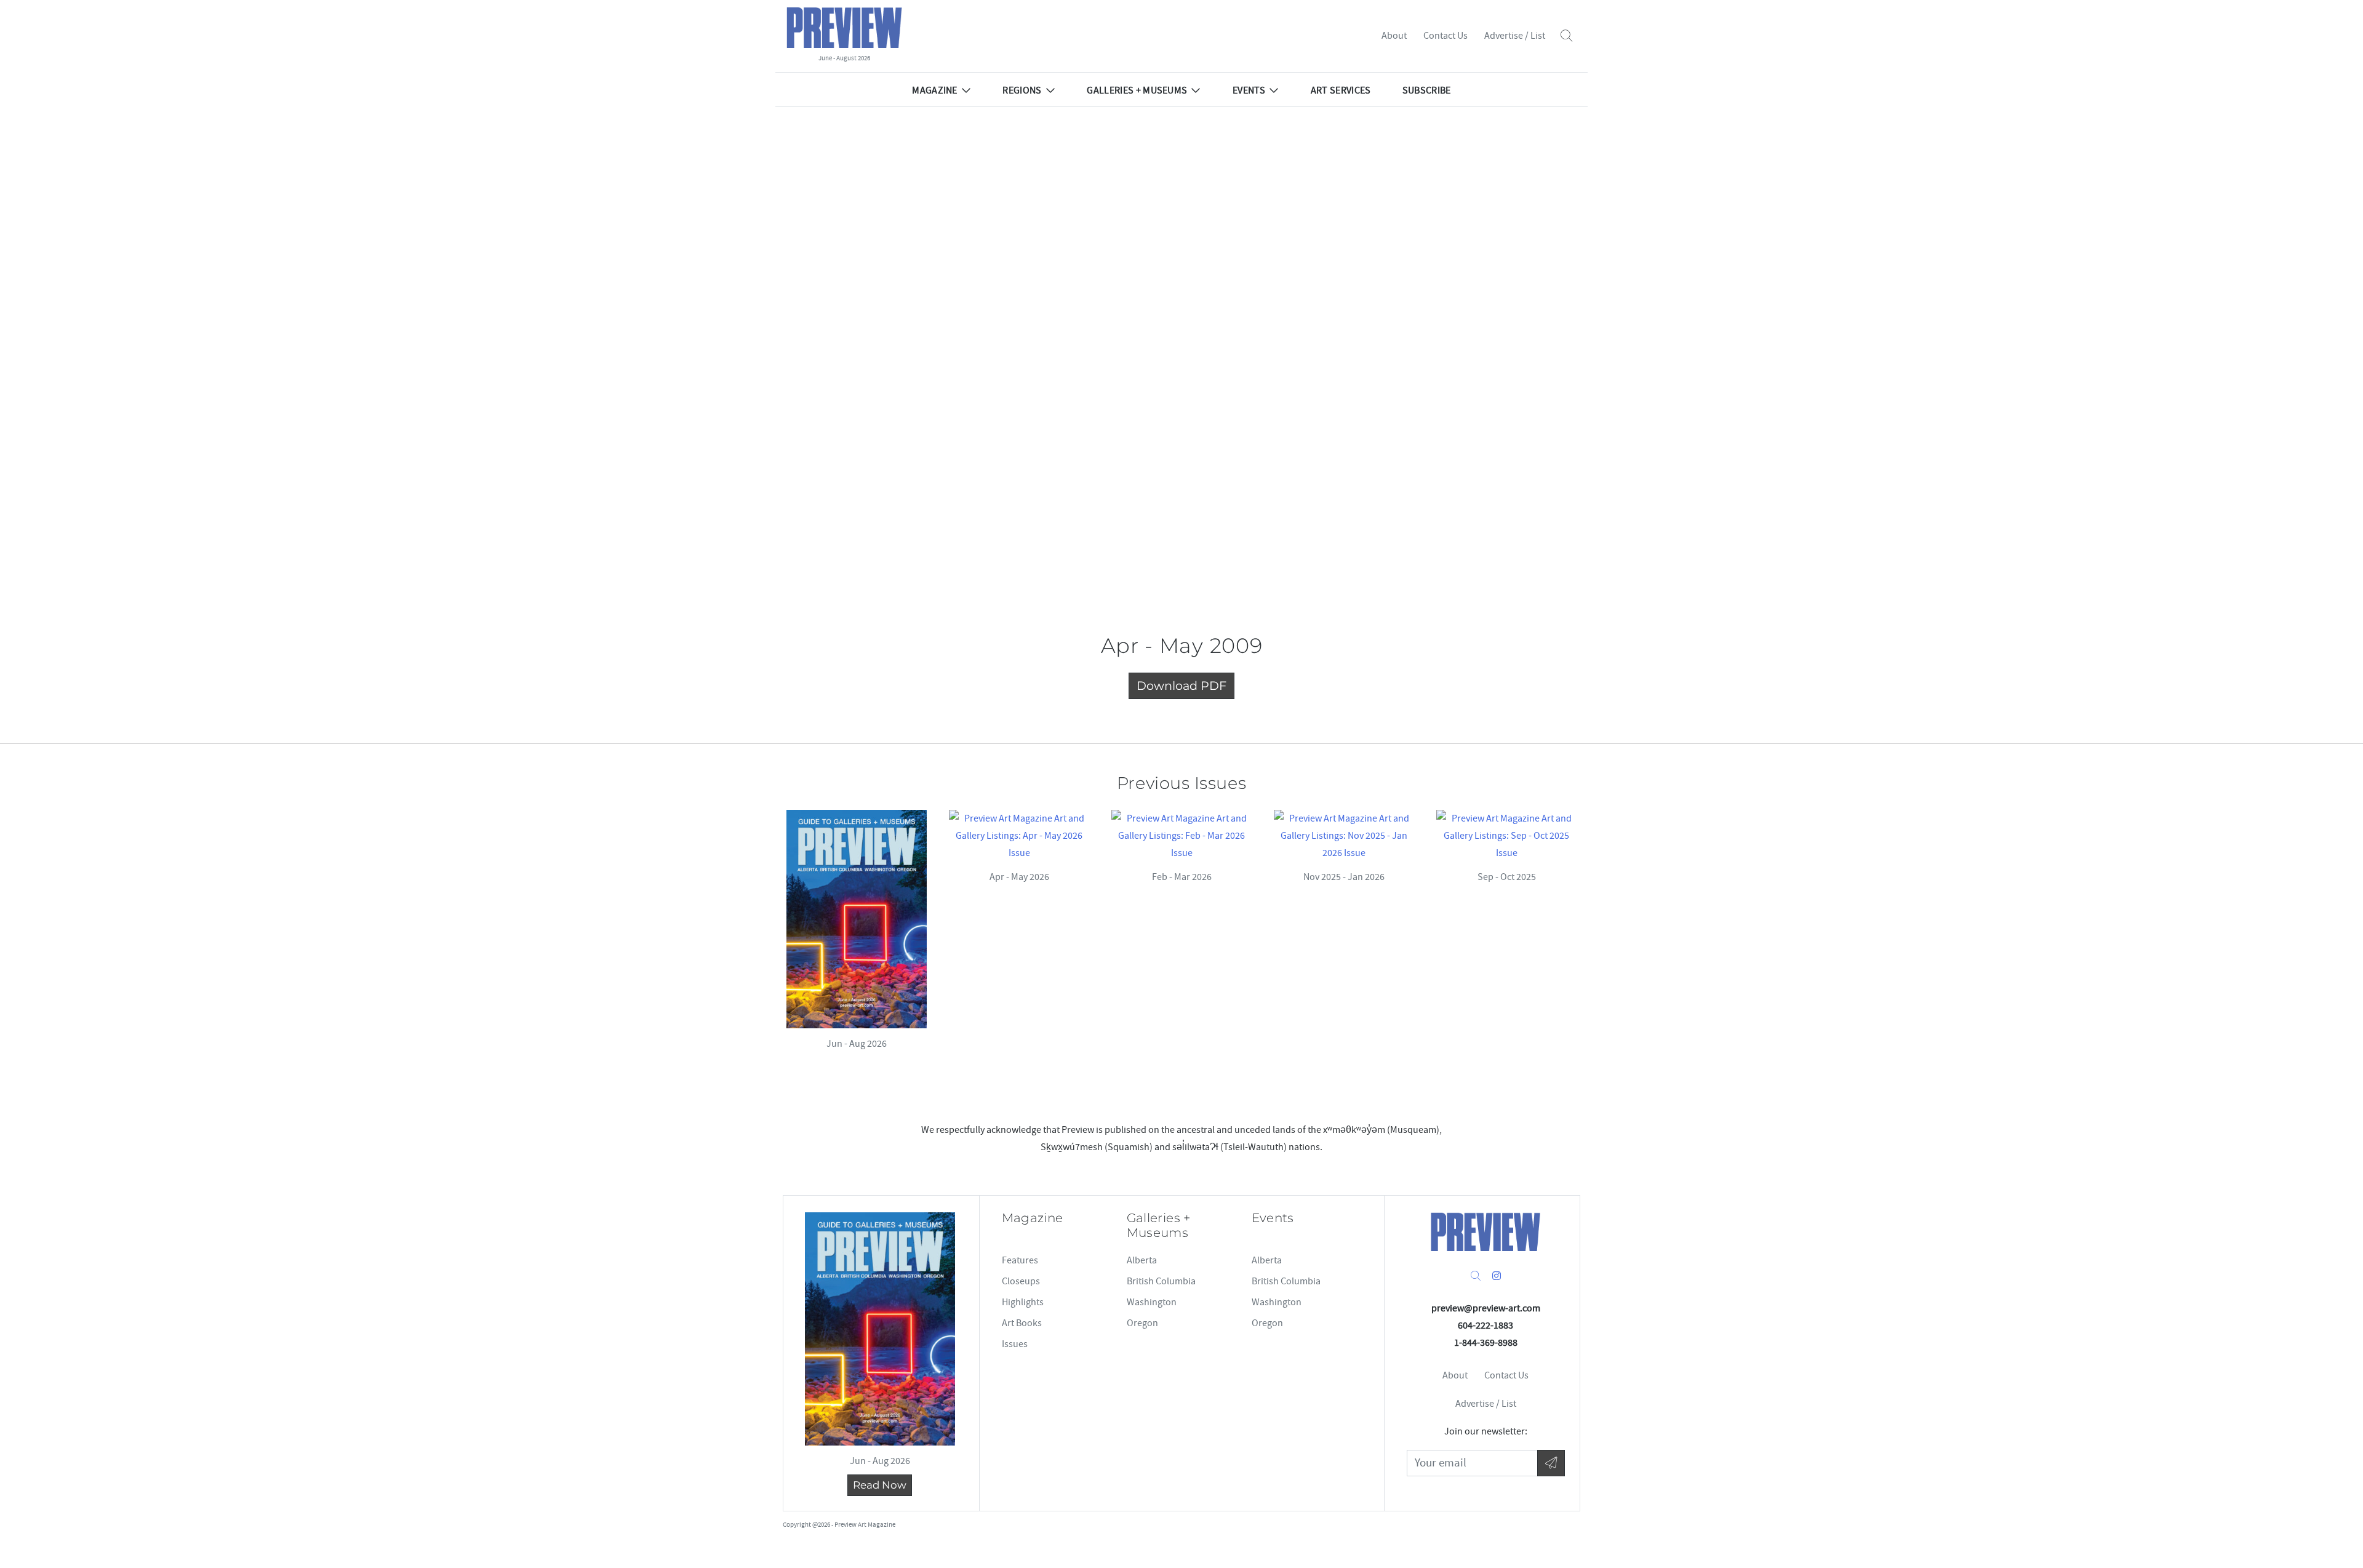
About (1394, 36)
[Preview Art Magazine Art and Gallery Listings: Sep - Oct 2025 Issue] (1506, 836)
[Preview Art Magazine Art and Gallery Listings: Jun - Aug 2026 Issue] (857, 919)
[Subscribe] (1551, 1463)
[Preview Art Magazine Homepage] (1485, 1232)
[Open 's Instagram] (1497, 1276)
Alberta (1142, 1260)
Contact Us (1445, 36)
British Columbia (1161, 1281)
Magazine (935, 90)
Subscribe (1427, 90)
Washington (1152, 1302)
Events (1249, 90)
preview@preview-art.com (1486, 1308)
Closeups (1021, 1281)
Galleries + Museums (1137, 90)
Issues (1015, 1344)
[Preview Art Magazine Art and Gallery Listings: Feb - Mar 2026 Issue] (1181, 836)
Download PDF (1181, 686)
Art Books (1022, 1323)
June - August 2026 (844, 58)
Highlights (1023, 1302)
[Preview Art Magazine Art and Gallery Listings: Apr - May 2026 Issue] (1019, 836)
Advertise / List (1515, 36)
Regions (1022, 90)
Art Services (1341, 90)
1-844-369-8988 (1486, 1343)
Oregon (1142, 1323)
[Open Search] (1566, 36)
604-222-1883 (1485, 1326)
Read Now (880, 1485)
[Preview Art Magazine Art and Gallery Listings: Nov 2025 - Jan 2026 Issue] (1344, 836)
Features (1020, 1260)
